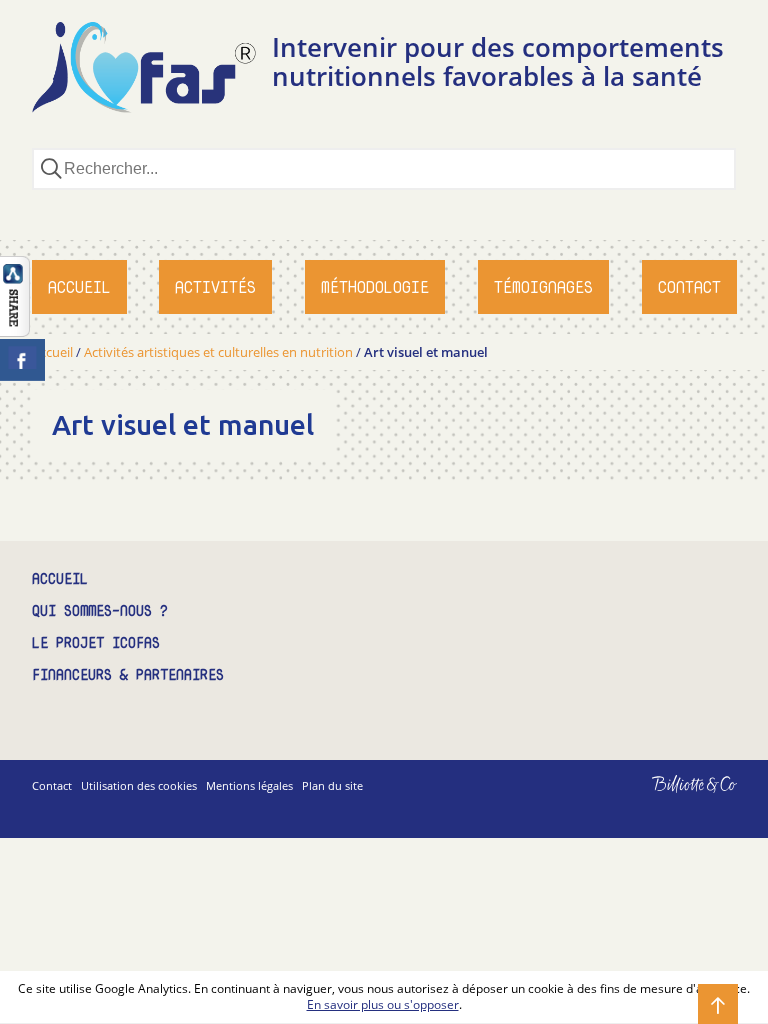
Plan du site (332, 785)
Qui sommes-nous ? (100, 611)
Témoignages (543, 287)
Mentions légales (249, 785)
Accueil (79, 287)
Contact (689, 287)
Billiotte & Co (665, 799)
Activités (215, 287)
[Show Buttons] (15, 331)
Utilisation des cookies (139, 785)
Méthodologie (375, 287)
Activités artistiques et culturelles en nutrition (218, 352)
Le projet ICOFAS (96, 643)
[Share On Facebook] (22, 360)
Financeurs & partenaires (128, 675)
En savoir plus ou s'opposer (383, 1004)
